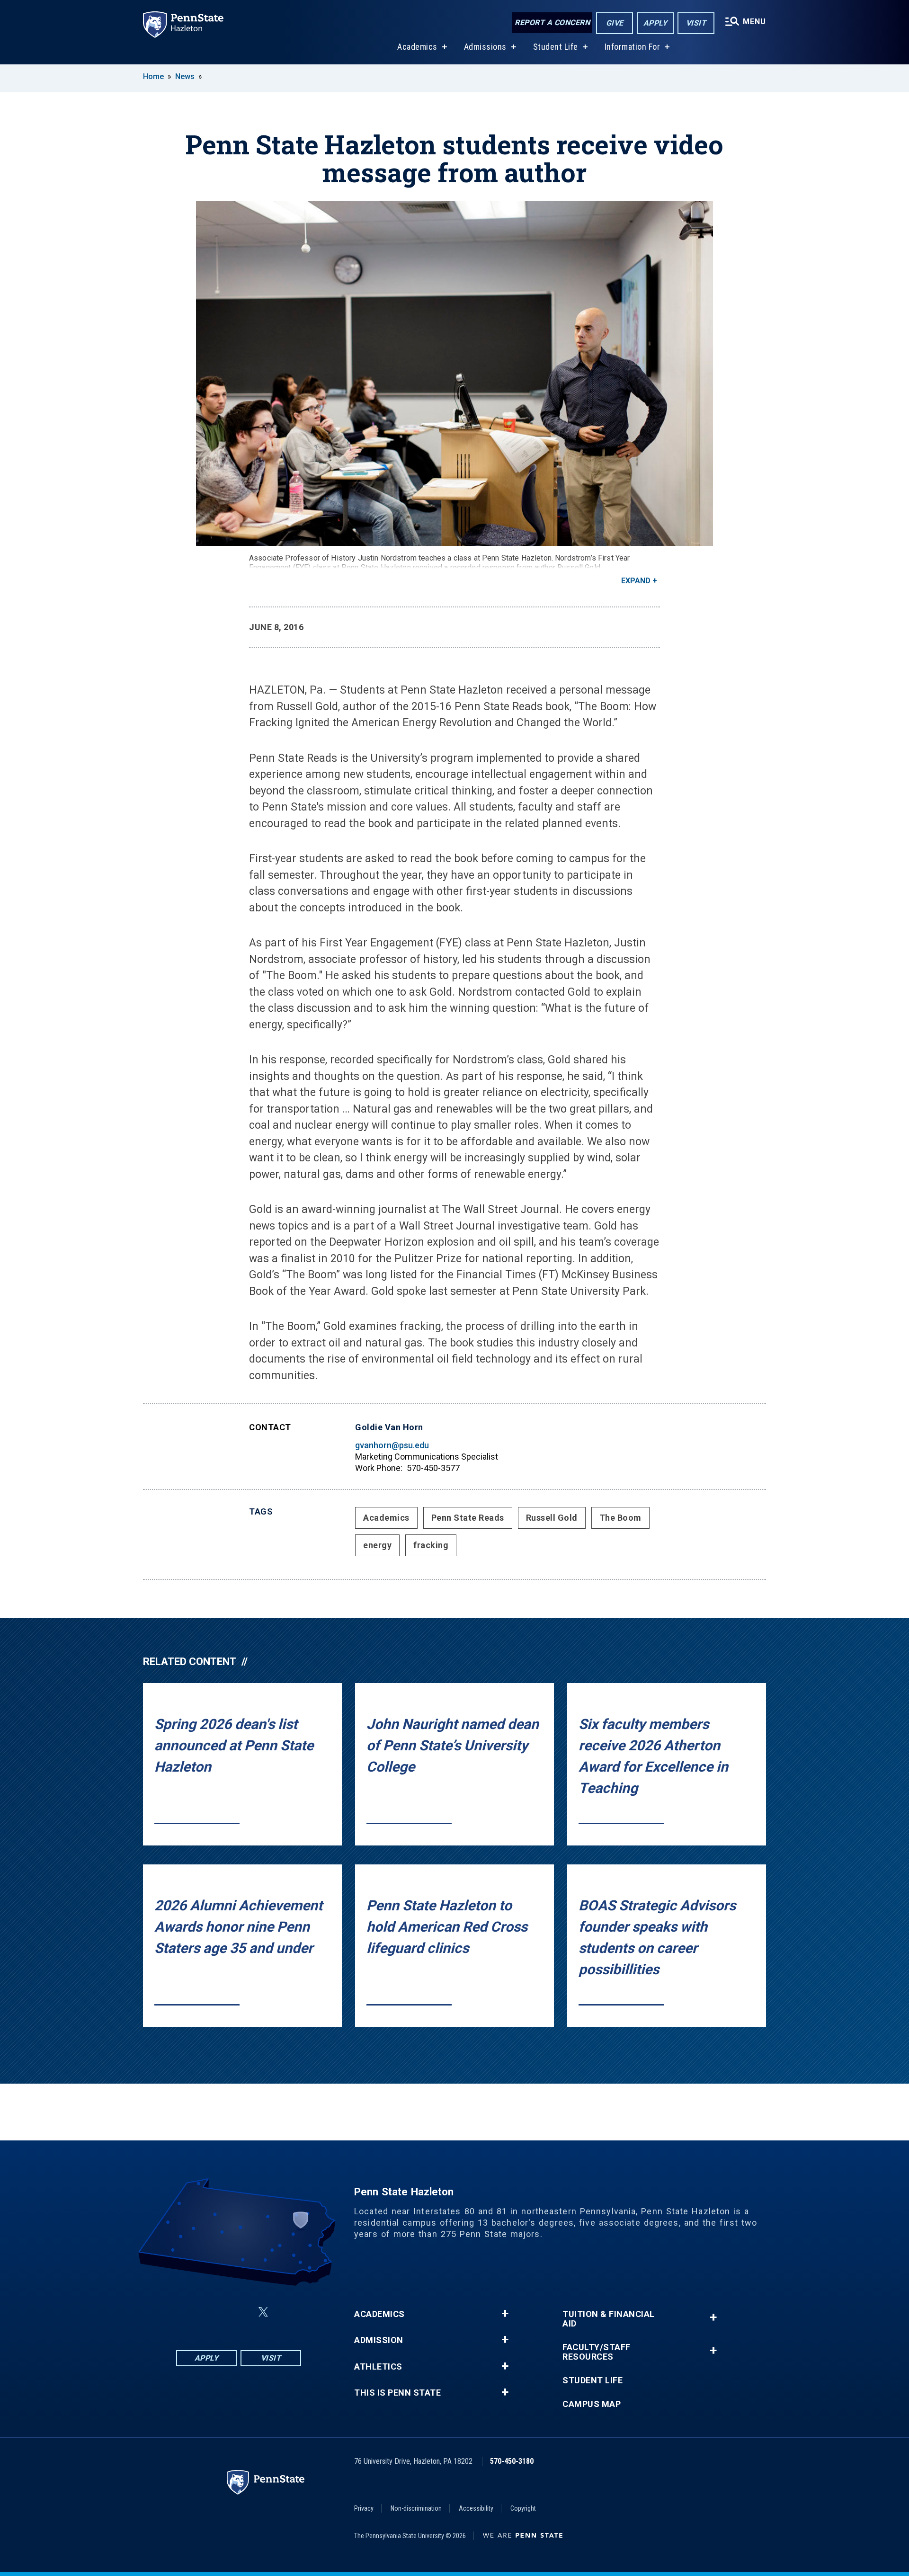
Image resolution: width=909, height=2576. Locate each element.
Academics (417, 47)
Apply (655, 23)
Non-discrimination (416, 2508)
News (185, 76)
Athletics (378, 2367)
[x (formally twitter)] (263, 2312)
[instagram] (216, 2312)
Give (615, 23)
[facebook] (191, 2312)
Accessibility (476, 2508)
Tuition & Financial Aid (609, 2319)
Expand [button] (636, 581)
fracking (431, 1545)
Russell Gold (552, 1518)
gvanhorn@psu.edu (392, 1445)
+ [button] (505, 2314)
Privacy (364, 2508)
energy (377, 1545)
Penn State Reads (468, 1518)
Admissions (485, 47)
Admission (379, 2340)
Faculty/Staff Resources (597, 2352)
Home (153, 76)
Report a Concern (552, 22)
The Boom (620, 1518)
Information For (633, 47)
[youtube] (286, 2312)
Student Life (556, 47)
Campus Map (592, 2404)
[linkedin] (241, 2312)
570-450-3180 (512, 2461)
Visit (696, 23)
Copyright (523, 2508)
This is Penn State (397, 2393)
